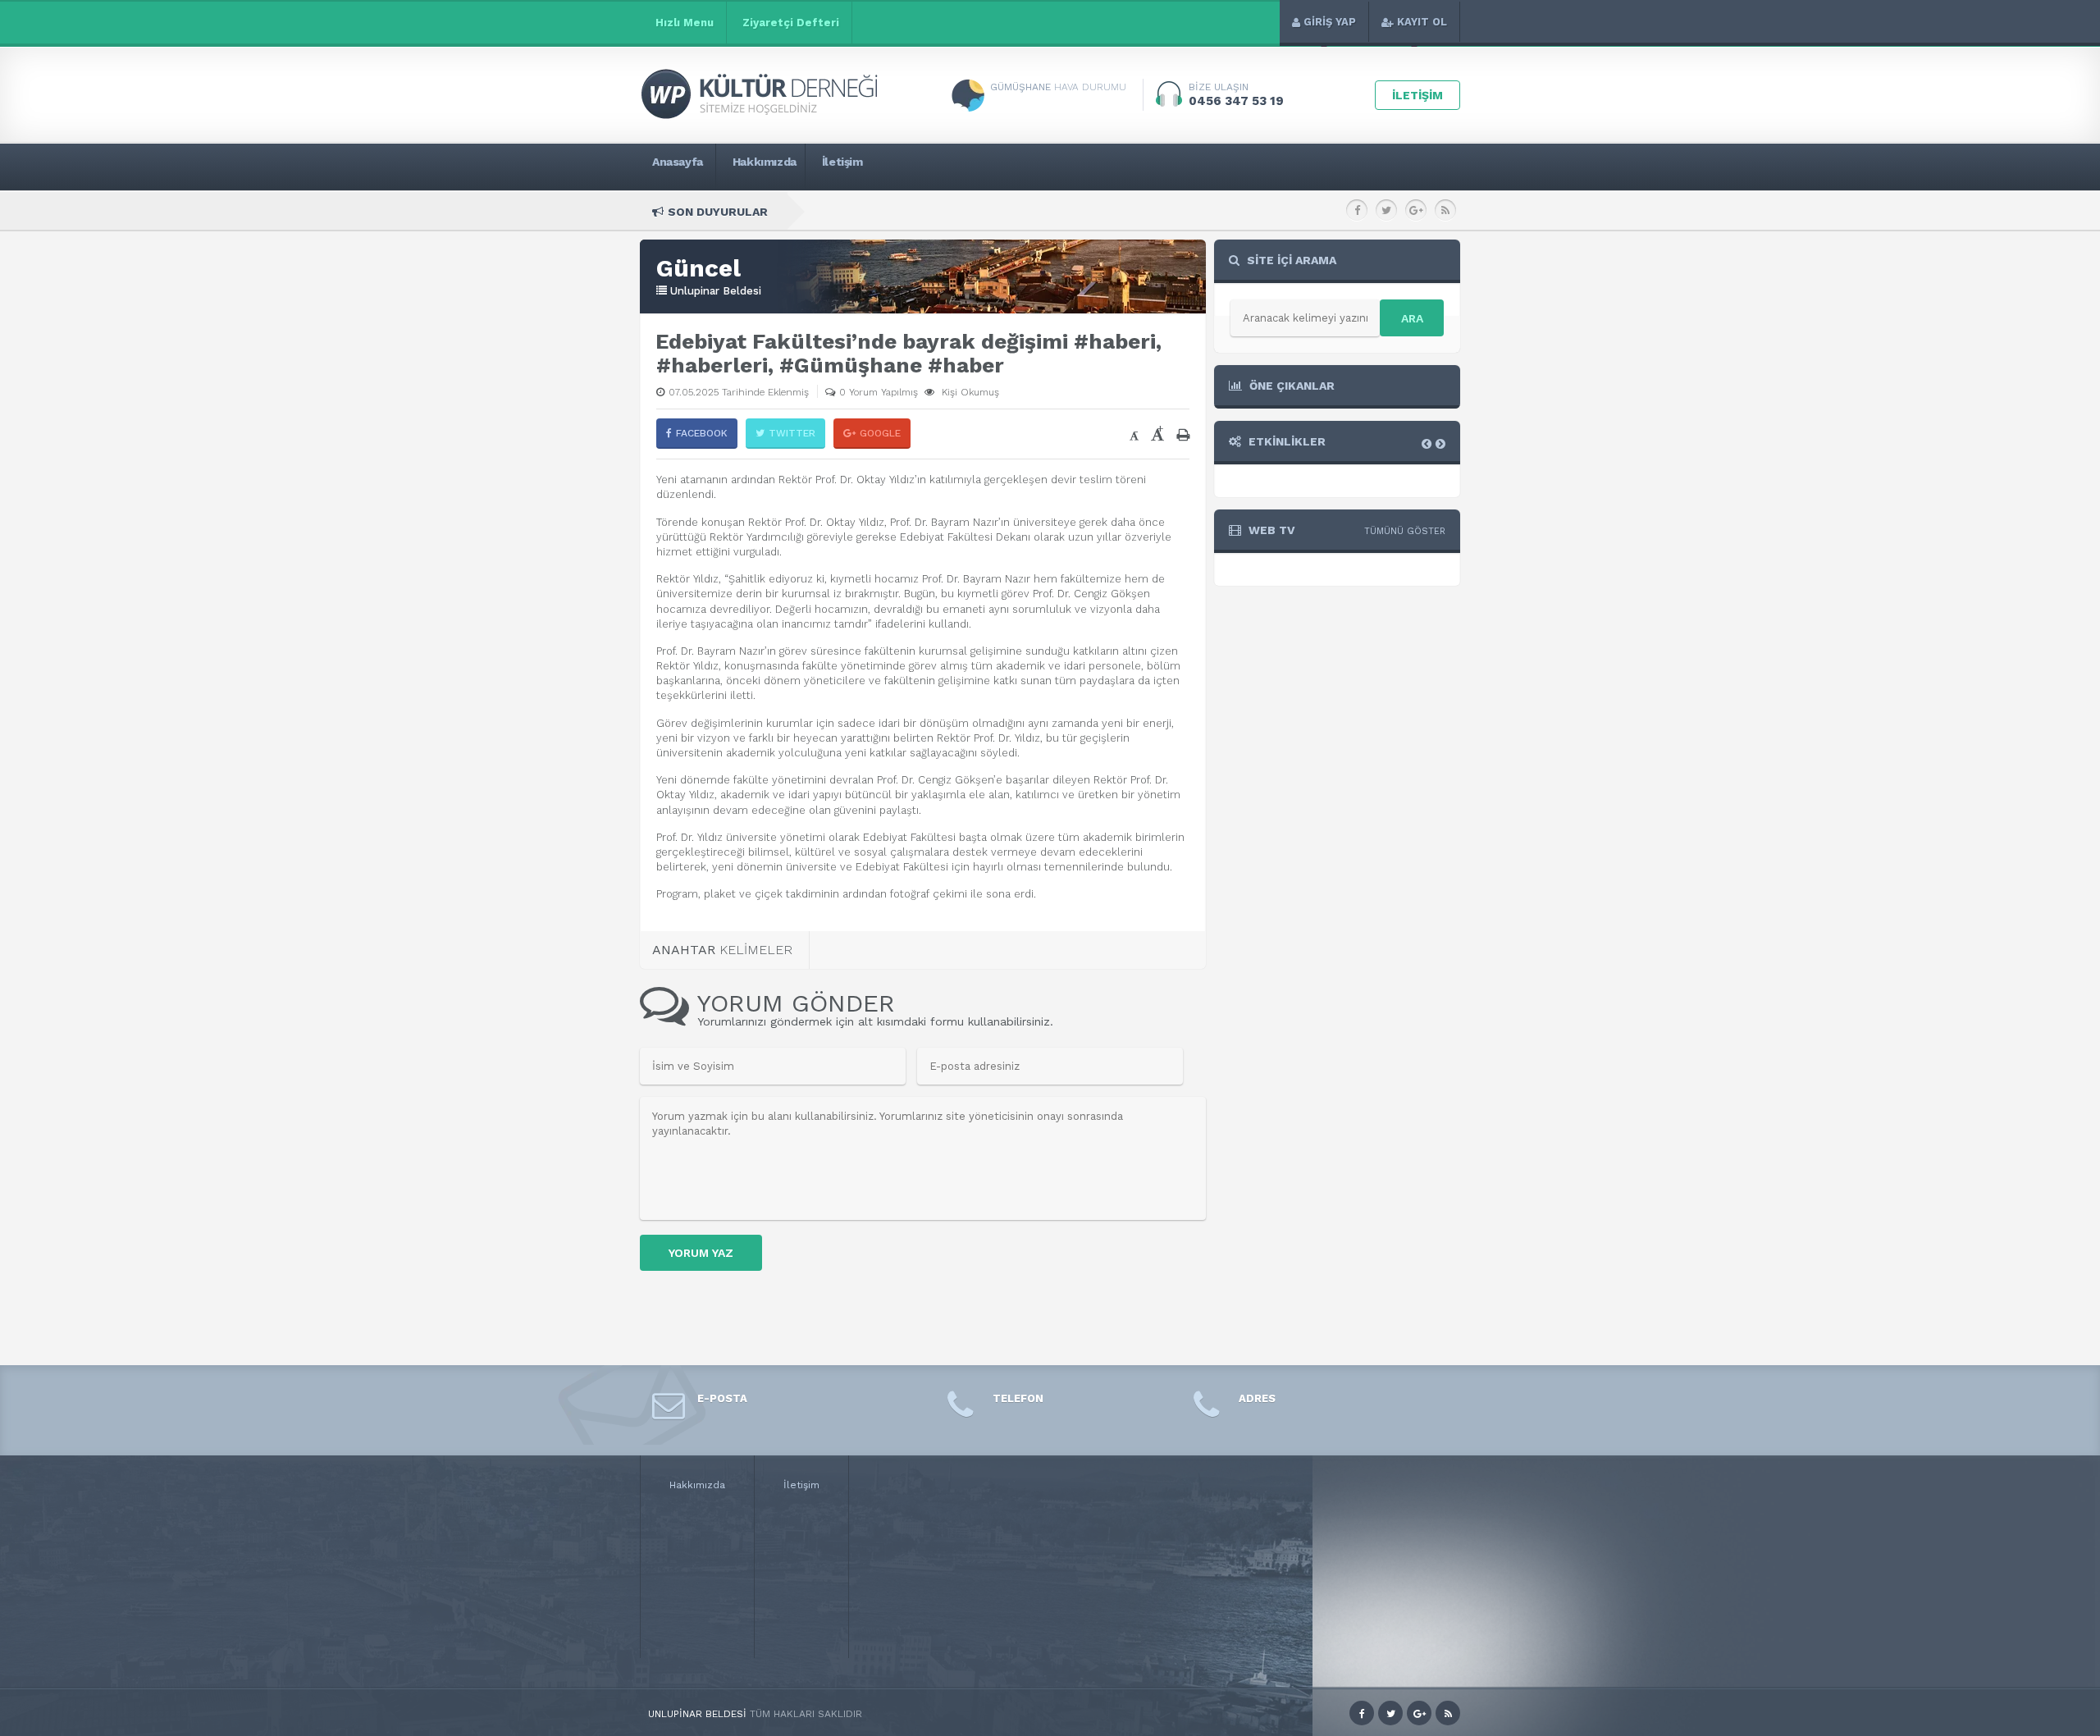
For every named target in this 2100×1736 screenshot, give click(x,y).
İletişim (801, 1485)
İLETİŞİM (1417, 95)
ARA (1412, 318)
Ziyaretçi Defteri (791, 23)
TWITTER (792, 433)
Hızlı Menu (685, 23)
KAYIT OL (1422, 22)
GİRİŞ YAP (1330, 22)
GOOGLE (880, 433)
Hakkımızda (697, 1485)
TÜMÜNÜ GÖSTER (1405, 531)
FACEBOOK (702, 433)
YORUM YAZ (701, 1253)
